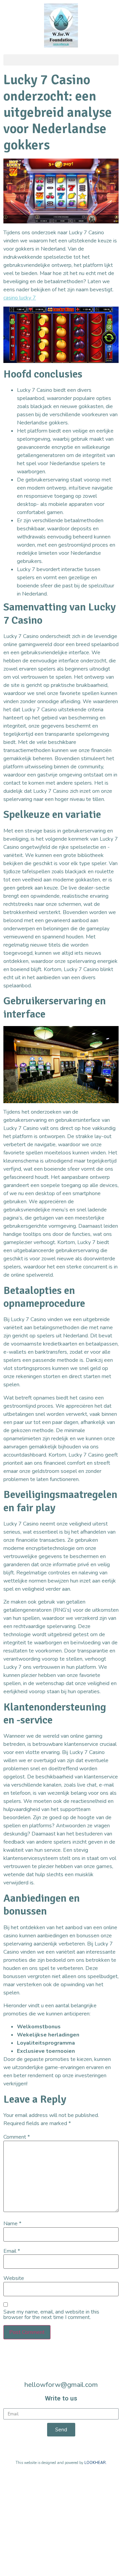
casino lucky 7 (20, 298)
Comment (17, 2137)
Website (14, 2278)
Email (12, 2251)
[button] (61, 60)
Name (12, 2224)
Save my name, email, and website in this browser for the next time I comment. (51, 2315)
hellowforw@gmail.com (61, 2385)
